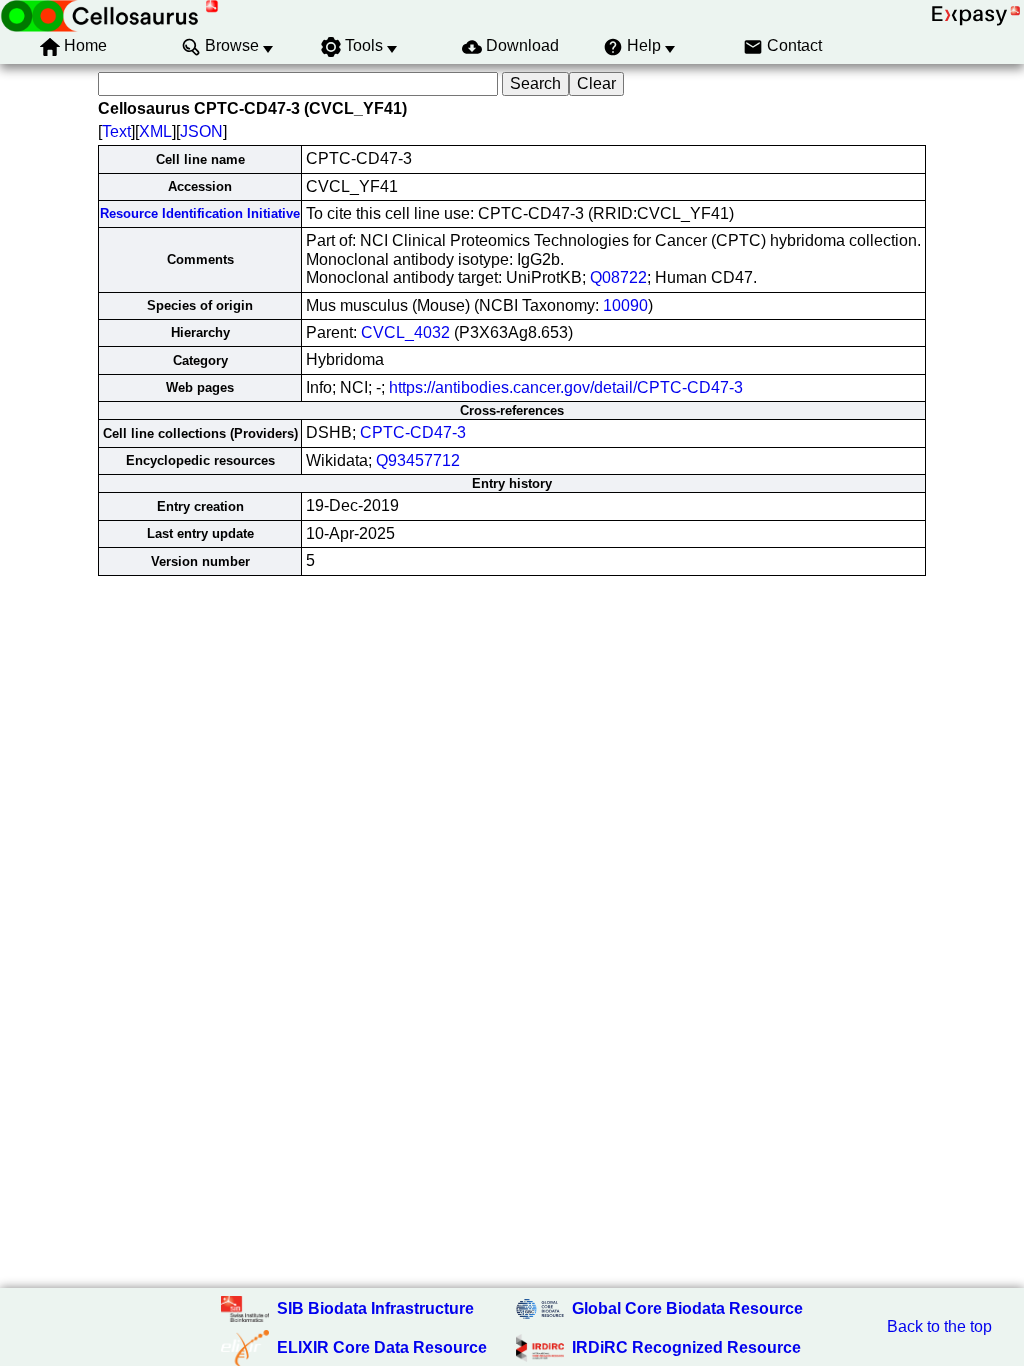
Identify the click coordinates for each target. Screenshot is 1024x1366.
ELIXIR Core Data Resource (382, 1347)
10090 (625, 305)
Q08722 (618, 277)
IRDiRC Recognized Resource (686, 1347)
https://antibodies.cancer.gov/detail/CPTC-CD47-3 (566, 387)
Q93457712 (418, 460)
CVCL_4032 (405, 332)
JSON (201, 131)
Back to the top (939, 1326)
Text (116, 131)
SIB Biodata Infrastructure (375, 1308)
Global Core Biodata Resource (687, 1308)
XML (155, 131)
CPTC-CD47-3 (413, 432)
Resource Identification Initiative (200, 213)
